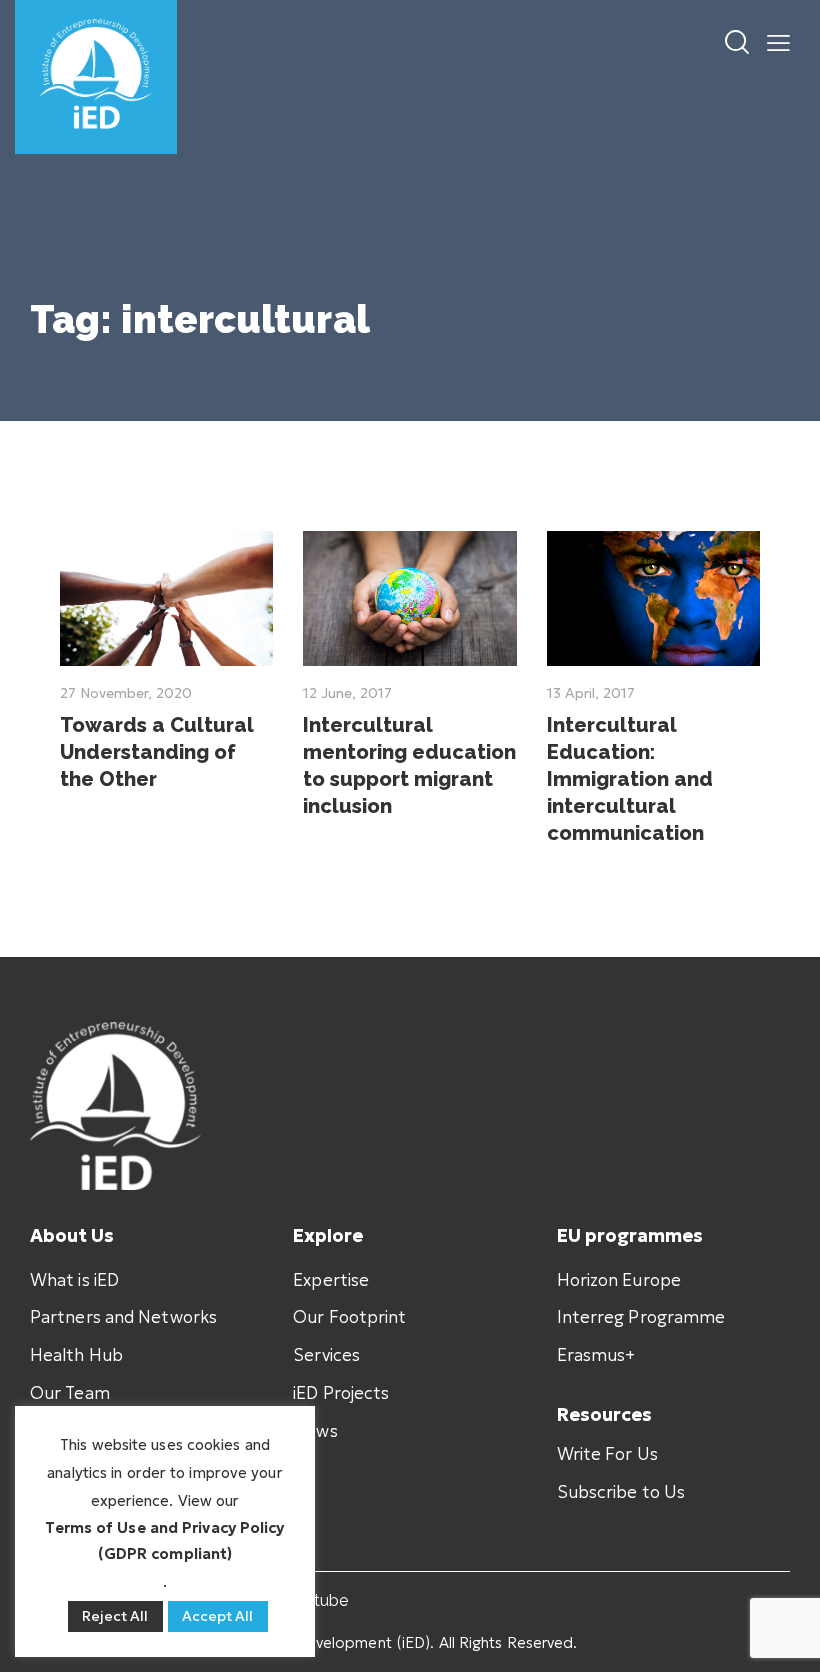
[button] (778, 42)
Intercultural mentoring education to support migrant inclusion (409, 765)
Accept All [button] (218, 1616)
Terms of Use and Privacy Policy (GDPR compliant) (164, 1541)
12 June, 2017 (347, 693)
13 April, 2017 (591, 693)
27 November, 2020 (126, 693)
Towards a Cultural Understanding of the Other (156, 752)
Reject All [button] (115, 1616)
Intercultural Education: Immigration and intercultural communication (630, 779)
